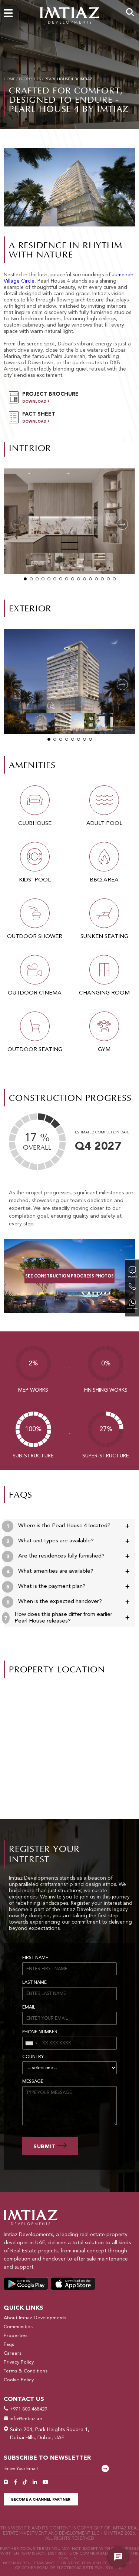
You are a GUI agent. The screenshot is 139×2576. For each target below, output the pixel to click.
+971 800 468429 (28, 2409)
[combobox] (31, 2043)
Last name (34, 1983)
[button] (25, 579)
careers (13, 2353)
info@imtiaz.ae (25, 2419)
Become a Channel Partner (41, 2500)
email (29, 2007)
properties (30, 79)
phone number (40, 2032)
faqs (9, 2345)
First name (35, 1958)
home (9, 79)
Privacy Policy (19, 2362)
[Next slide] (122, 524)
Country (33, 2057)
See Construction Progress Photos (69, 1277)
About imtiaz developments (35, 2318)
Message (33, 2082)
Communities (18, 2327)
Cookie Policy (19, 2380)
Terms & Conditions (26, 2371)
